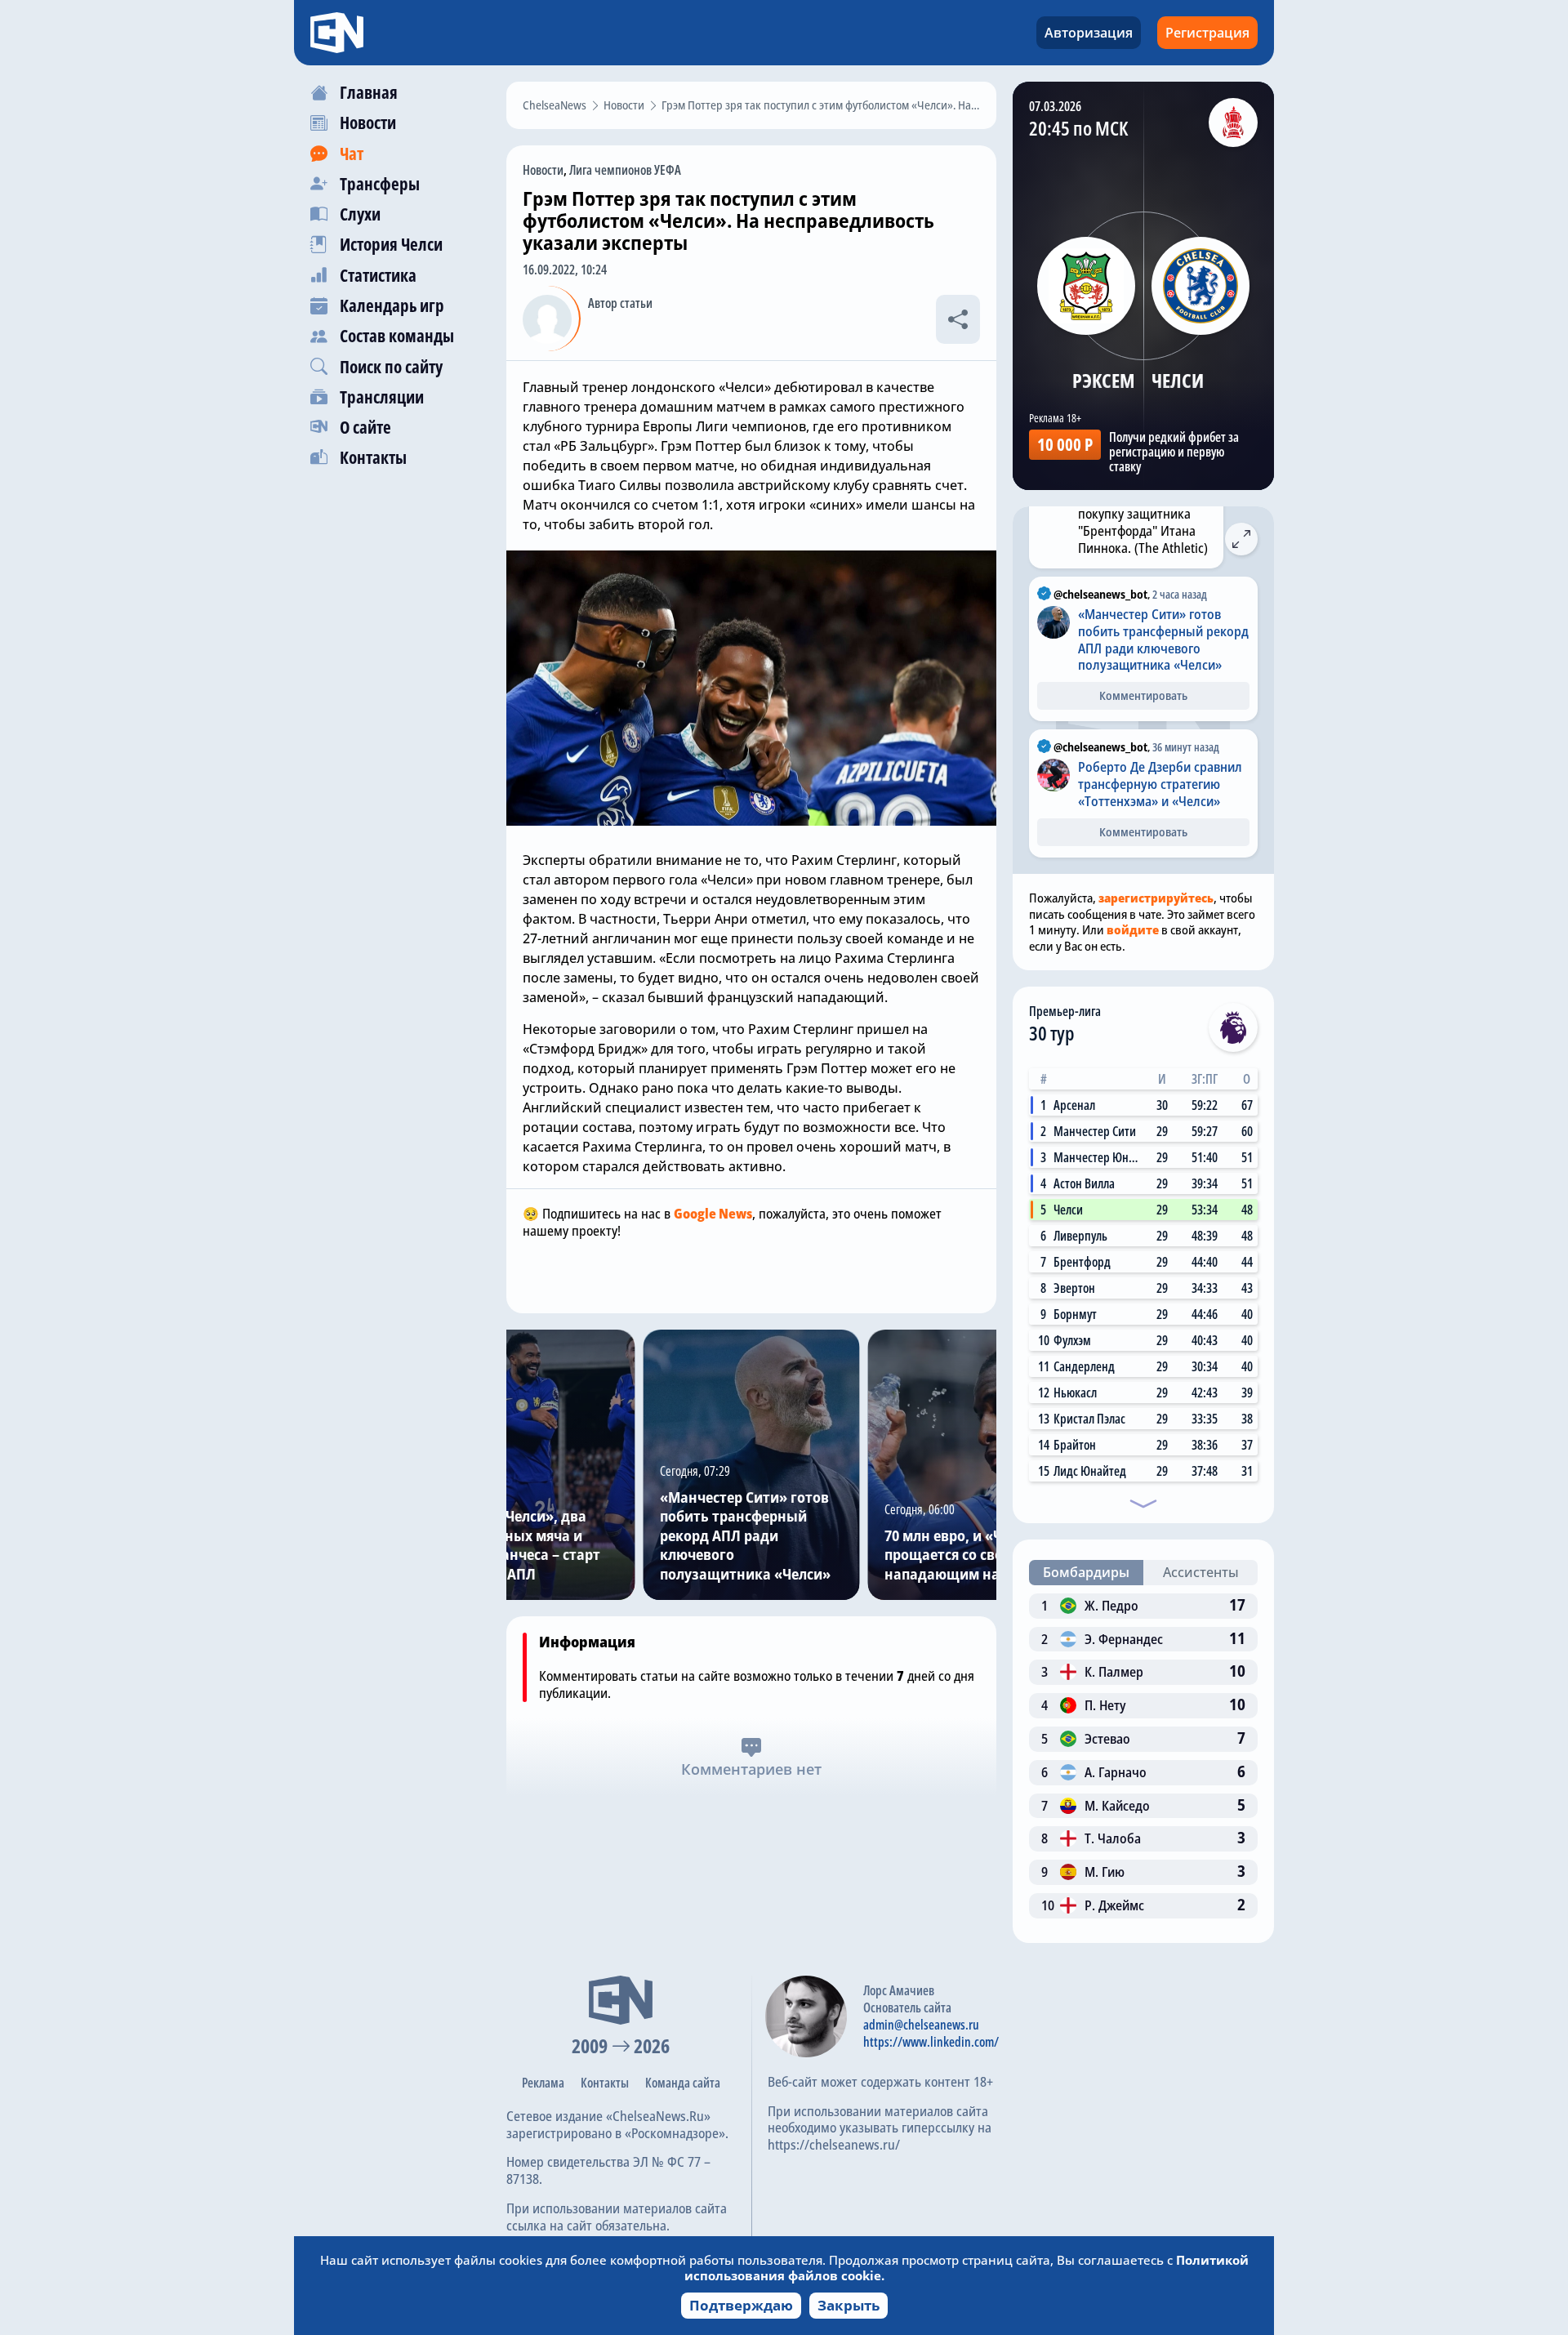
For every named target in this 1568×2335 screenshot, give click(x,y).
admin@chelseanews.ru (921, 2025)
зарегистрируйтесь (1156, 898)
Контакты (605, 2083)
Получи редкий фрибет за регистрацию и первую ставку (1174, 452)
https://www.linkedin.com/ (931, 2042)
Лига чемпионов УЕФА (625, 170)
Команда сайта (683, 2083)
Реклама (543, 2083)
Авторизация (1089, 33)
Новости (543, 170)
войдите (1133, 929)
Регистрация (1207, 33)
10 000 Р (1065, 444)
